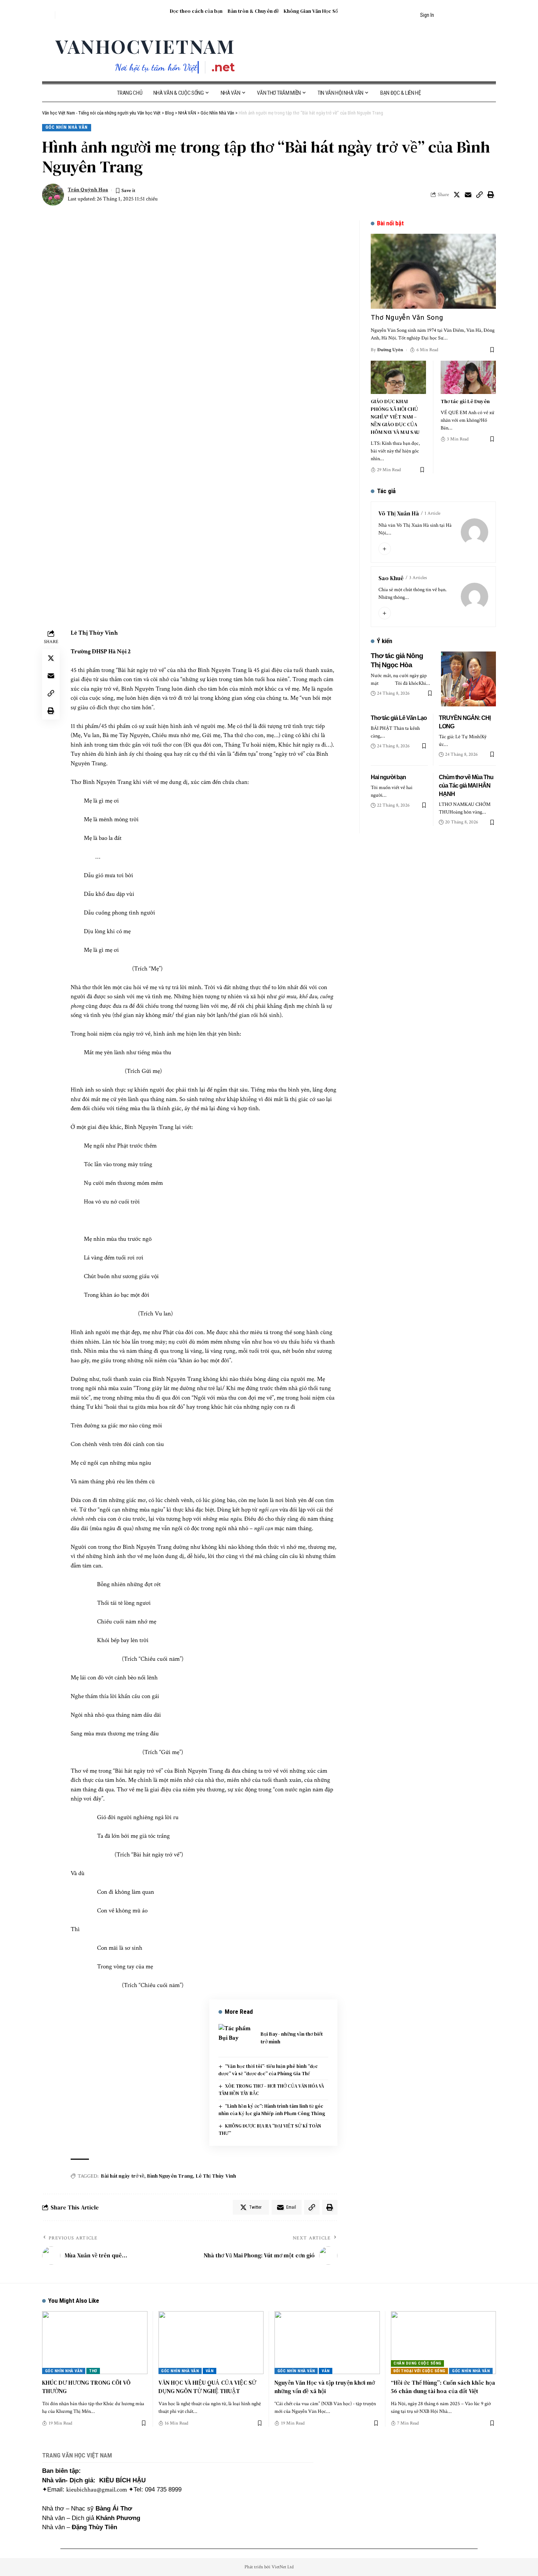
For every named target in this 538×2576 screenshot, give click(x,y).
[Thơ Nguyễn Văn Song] (433, 271)
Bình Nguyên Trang (170, 2176)
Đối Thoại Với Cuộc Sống (419, 2371)
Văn (210, 2371)
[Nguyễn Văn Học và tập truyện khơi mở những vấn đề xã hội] (327, 2343)
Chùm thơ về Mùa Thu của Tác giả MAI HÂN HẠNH (466, 786)
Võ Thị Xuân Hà (399, 513)
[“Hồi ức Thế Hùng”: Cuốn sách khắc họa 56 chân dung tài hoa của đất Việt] (444, 2343)
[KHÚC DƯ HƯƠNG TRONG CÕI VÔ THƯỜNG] (95, 2343)
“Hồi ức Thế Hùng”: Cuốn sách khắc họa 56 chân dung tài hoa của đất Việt (443, 2387)
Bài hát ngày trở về (123, 2176)
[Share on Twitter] (457, 195)
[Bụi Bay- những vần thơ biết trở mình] (237, 2038)
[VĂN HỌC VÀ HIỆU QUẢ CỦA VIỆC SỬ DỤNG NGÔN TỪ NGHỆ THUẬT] (211, 2343)
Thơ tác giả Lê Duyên (465, 401)
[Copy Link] (479, 195)
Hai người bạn (388, 777)
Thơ (93, 2371)
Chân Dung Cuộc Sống (417, 2363)
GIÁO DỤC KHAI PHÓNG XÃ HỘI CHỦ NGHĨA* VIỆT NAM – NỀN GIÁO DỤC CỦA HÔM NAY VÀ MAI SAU (395, 417)
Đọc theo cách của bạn (196, 11)
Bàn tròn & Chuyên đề (253, 11)
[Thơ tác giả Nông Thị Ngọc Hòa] (468, 679)
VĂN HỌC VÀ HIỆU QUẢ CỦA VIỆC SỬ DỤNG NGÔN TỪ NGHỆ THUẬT (207, 2387)
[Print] (491, 195)
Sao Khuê (391, 578)
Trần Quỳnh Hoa (88, 190)
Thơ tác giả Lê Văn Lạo (399, 718)
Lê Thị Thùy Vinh (216, 2176)
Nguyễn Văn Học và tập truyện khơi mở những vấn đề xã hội (325, 2387)
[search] (48, 15)
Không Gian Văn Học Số (311, 11)
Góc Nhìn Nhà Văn (67, 127)
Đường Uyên (390, 350)
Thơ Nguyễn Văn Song (407, 317)
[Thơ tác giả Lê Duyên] (468, 377)
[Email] (468, 195)
